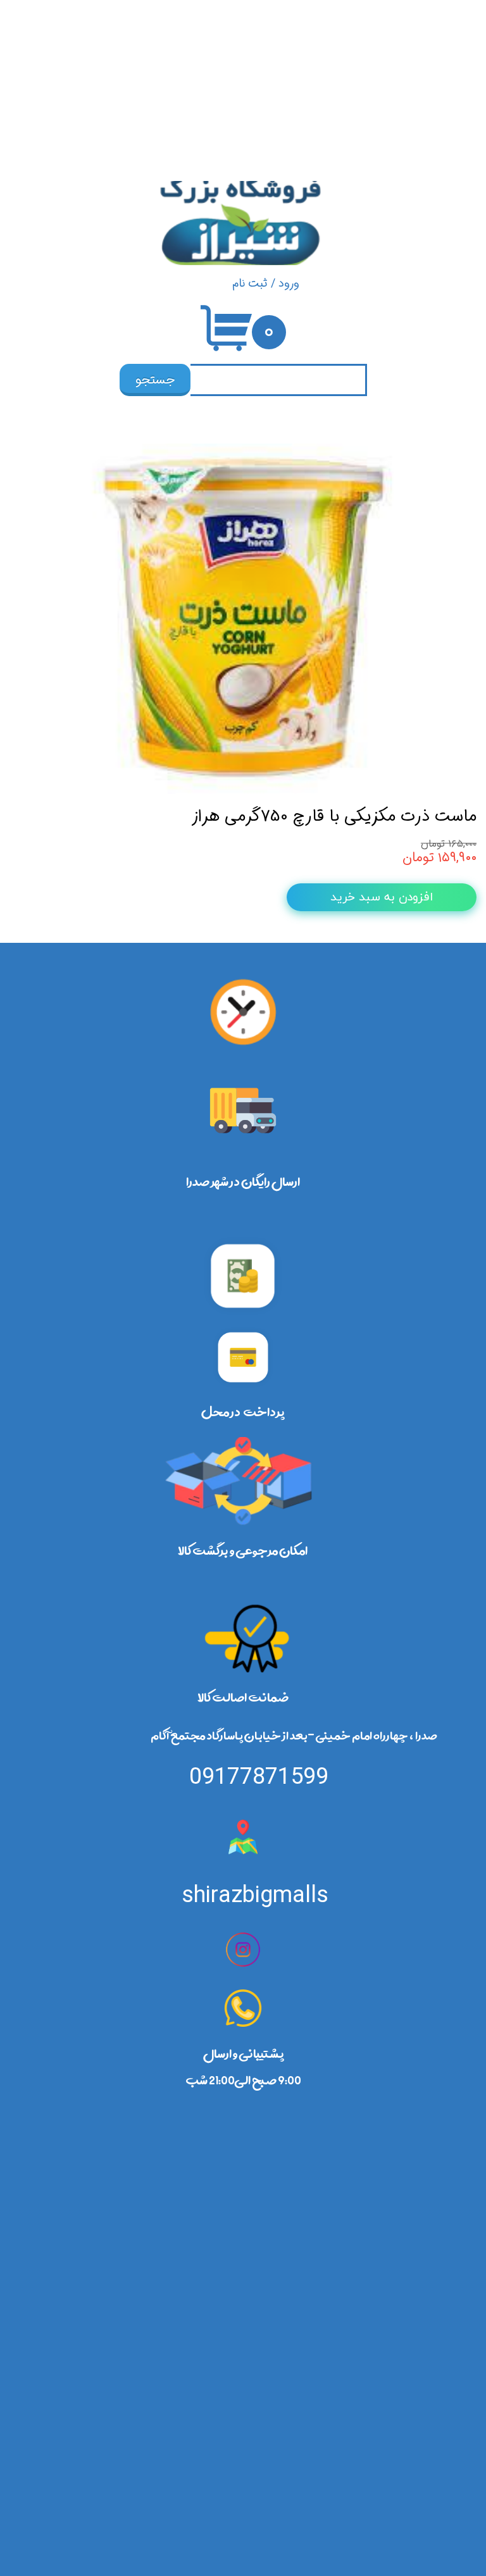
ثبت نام (250, 283)
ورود (289, 283)
